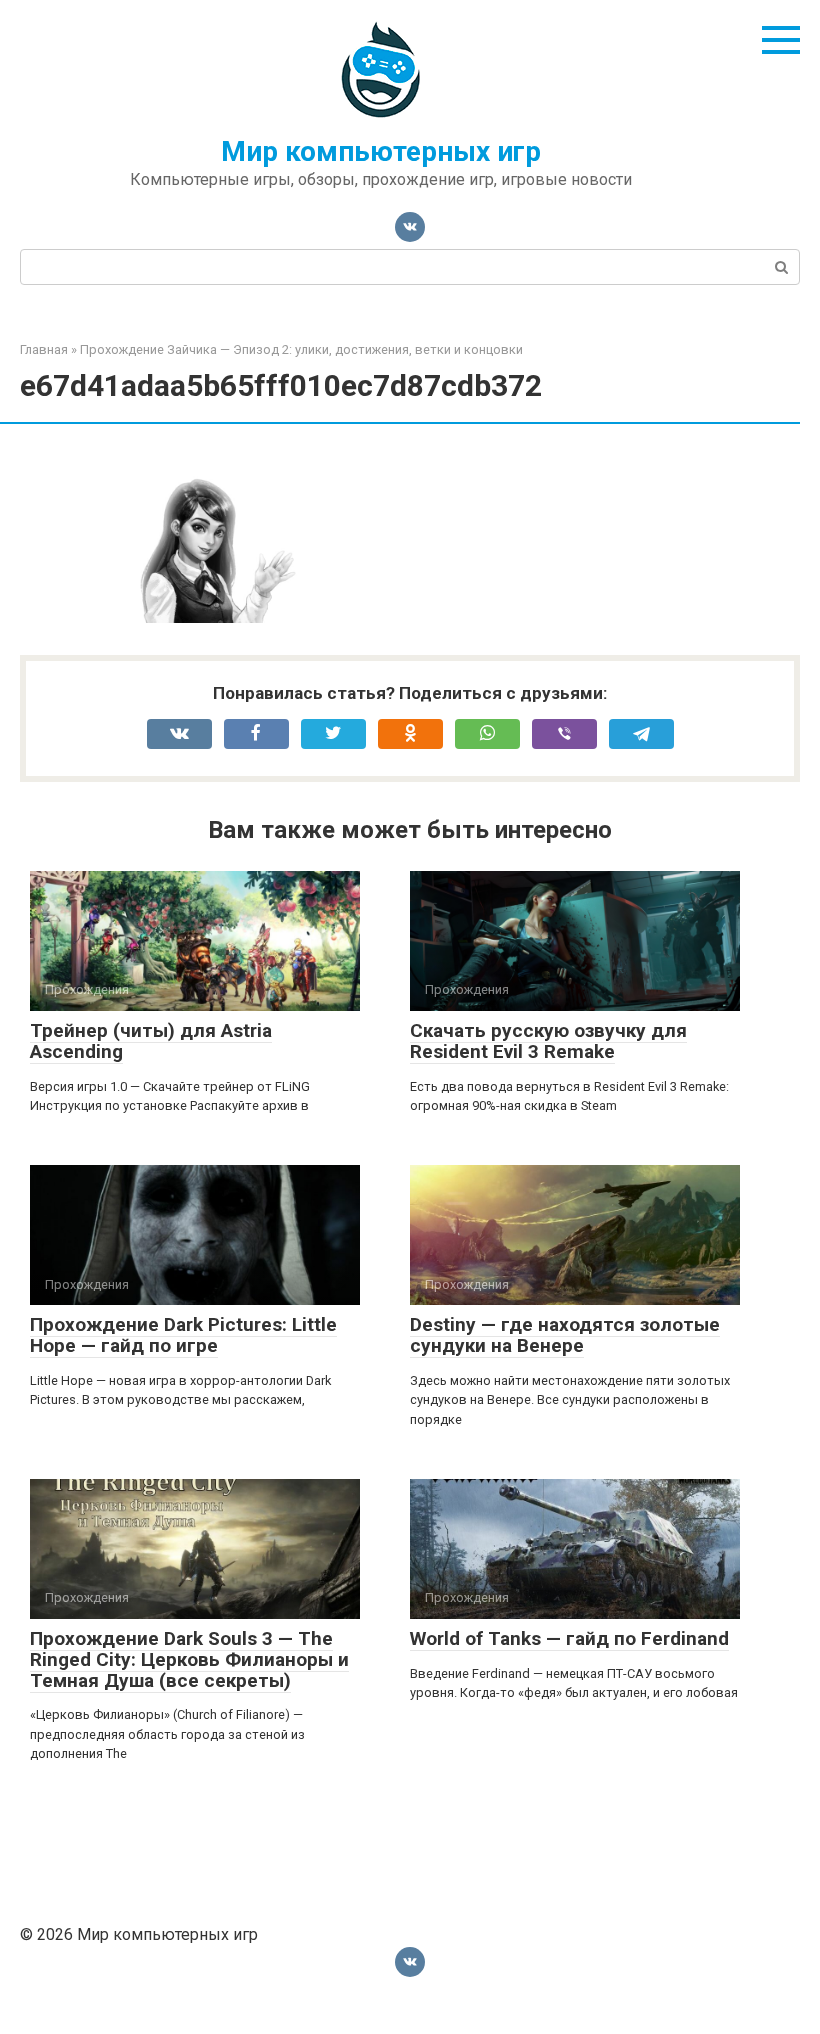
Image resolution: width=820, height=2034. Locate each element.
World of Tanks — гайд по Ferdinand (569, 1638)
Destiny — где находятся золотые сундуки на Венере (565, 1335)
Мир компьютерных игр (381, 151)
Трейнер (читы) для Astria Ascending (151, 1041)
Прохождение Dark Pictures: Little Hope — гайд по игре (183, 1335)
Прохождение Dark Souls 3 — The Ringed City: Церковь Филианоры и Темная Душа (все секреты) (189, 1659)
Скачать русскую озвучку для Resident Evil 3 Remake (548, 1041)
